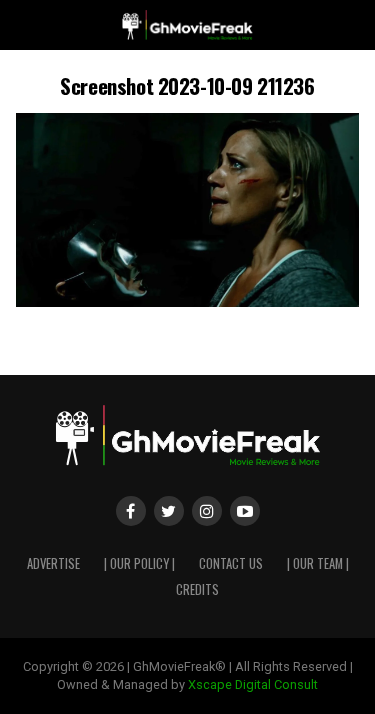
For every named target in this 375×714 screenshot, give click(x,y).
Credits (197, 589)
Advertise (53, 563)
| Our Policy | (139, 563)
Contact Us (231, 563)
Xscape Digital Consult (253, 684)
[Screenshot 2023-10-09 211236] (188, 301)
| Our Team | (318, 563)
